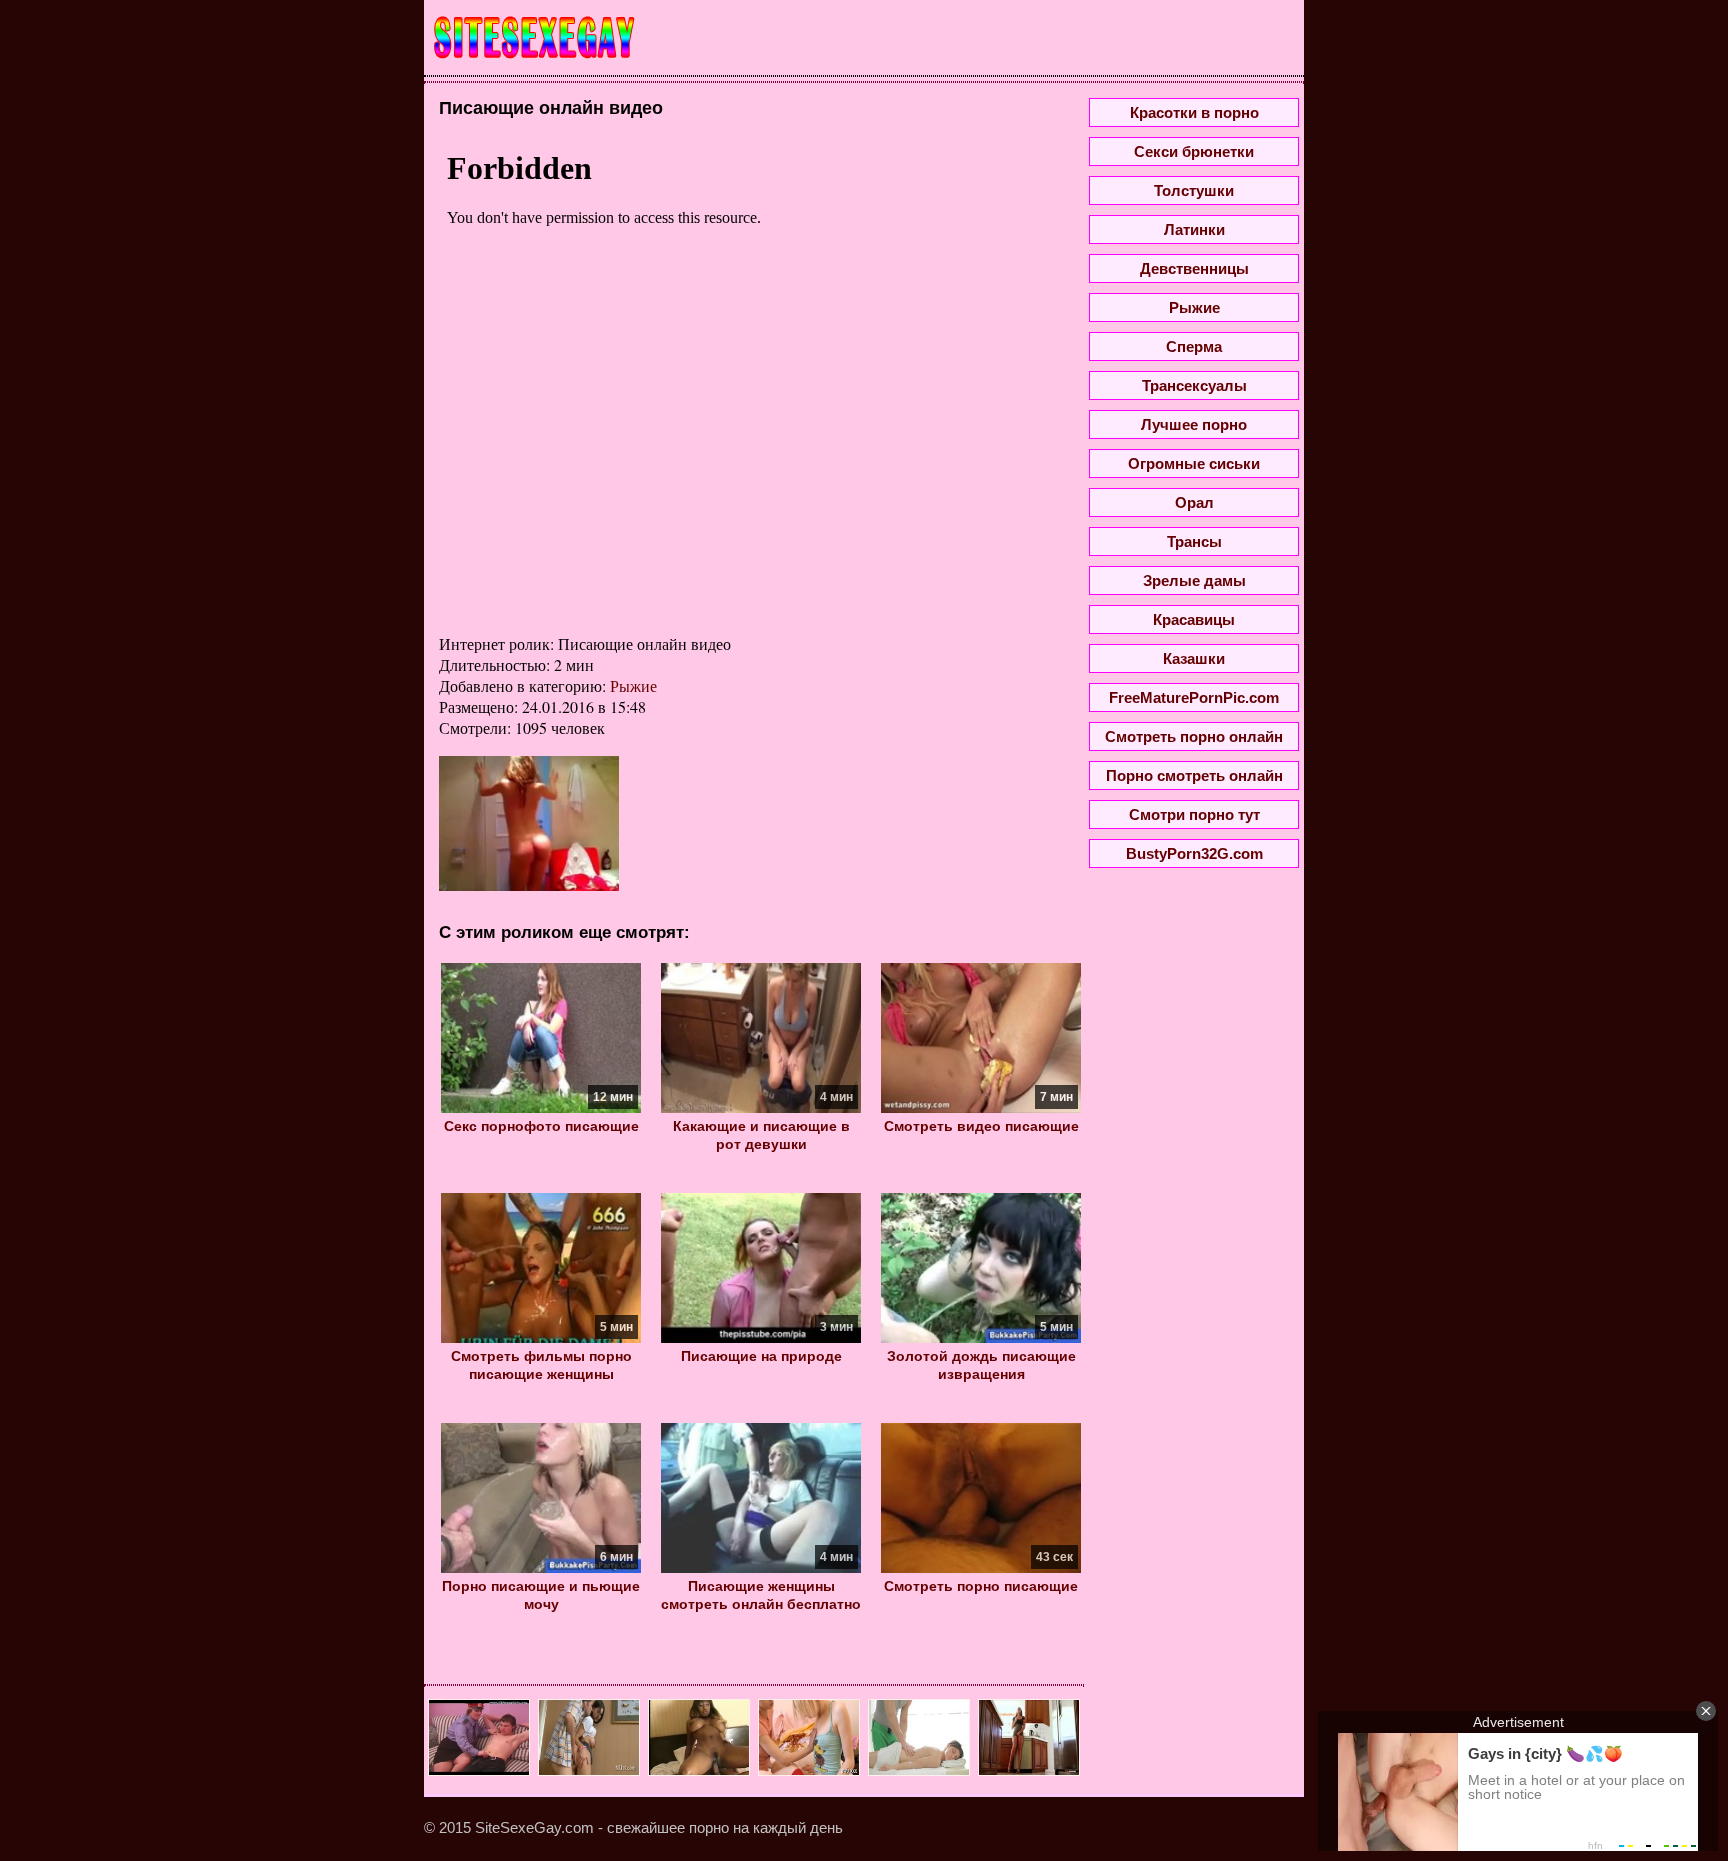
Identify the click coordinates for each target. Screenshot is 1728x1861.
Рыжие (633, 685)
